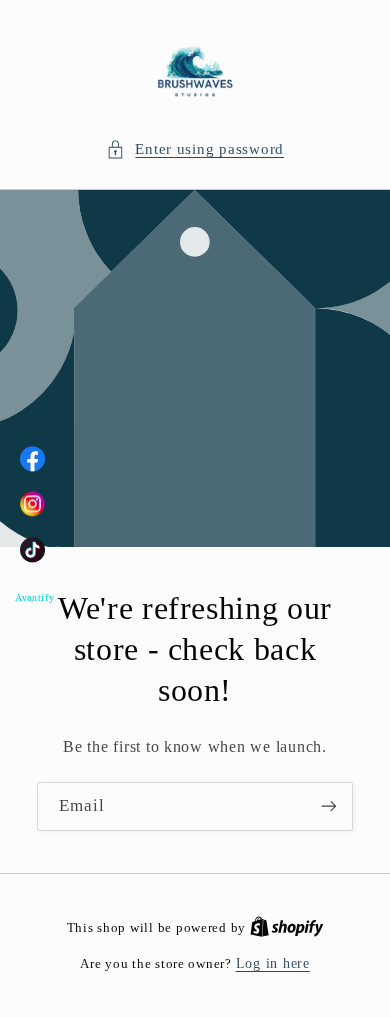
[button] (195, 150)
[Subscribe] (329, 806)
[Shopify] (287, 927)
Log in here (273, 963)
